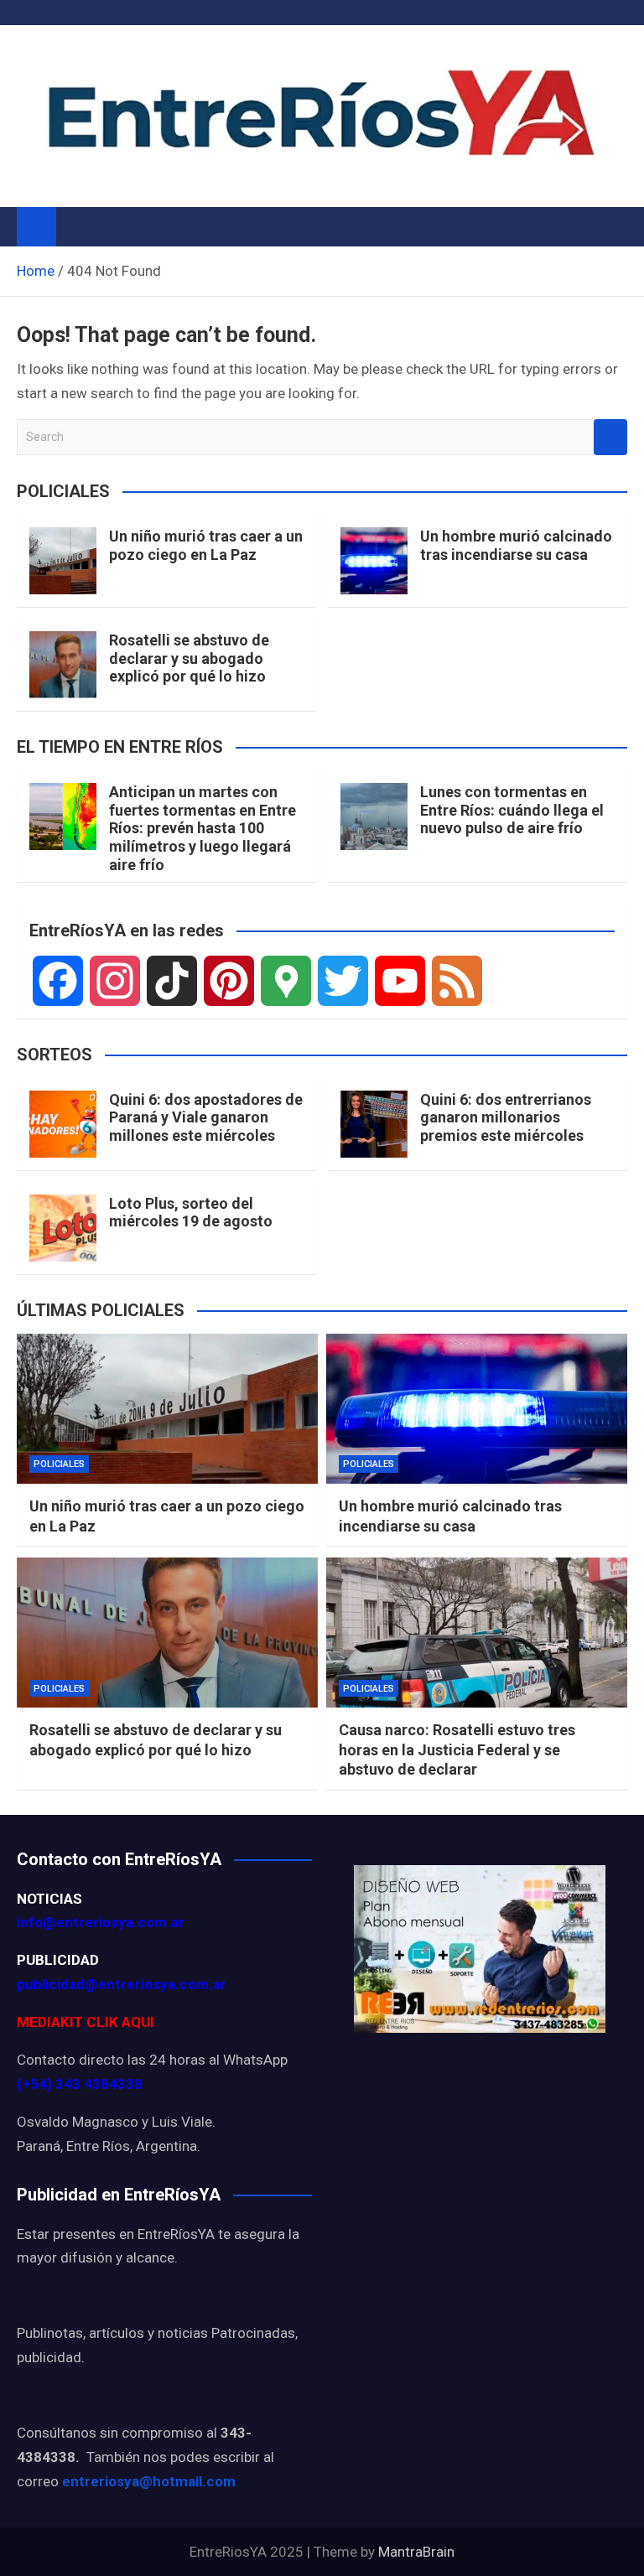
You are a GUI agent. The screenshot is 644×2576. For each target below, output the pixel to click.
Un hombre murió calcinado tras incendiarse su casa (516, 545)
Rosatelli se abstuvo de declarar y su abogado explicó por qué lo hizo (189, 658)
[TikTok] (172, 981)
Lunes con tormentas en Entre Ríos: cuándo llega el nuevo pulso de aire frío (512, 810)
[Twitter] (343, 981)
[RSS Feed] (457, 981)
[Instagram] (115, 981)
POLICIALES (59, 1464)
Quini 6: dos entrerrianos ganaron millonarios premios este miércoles (506, 1117)
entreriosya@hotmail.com (149, 2481)
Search (610, 437)
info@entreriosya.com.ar (101, 1922)
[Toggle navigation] (77, 226)
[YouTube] (400, 981)
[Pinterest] (229, 981)
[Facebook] (58, 981)
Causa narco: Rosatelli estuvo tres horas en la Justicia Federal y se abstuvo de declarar (457, 1749)
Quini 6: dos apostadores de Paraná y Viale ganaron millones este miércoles (206, 1117)
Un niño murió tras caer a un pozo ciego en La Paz (206, 545)
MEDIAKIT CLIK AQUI (86, 2022)
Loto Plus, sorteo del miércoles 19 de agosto (191, 1213)
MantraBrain (416, 2552)
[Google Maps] (286, 981)
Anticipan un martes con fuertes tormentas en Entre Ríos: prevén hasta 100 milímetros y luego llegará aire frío (203, 828)
